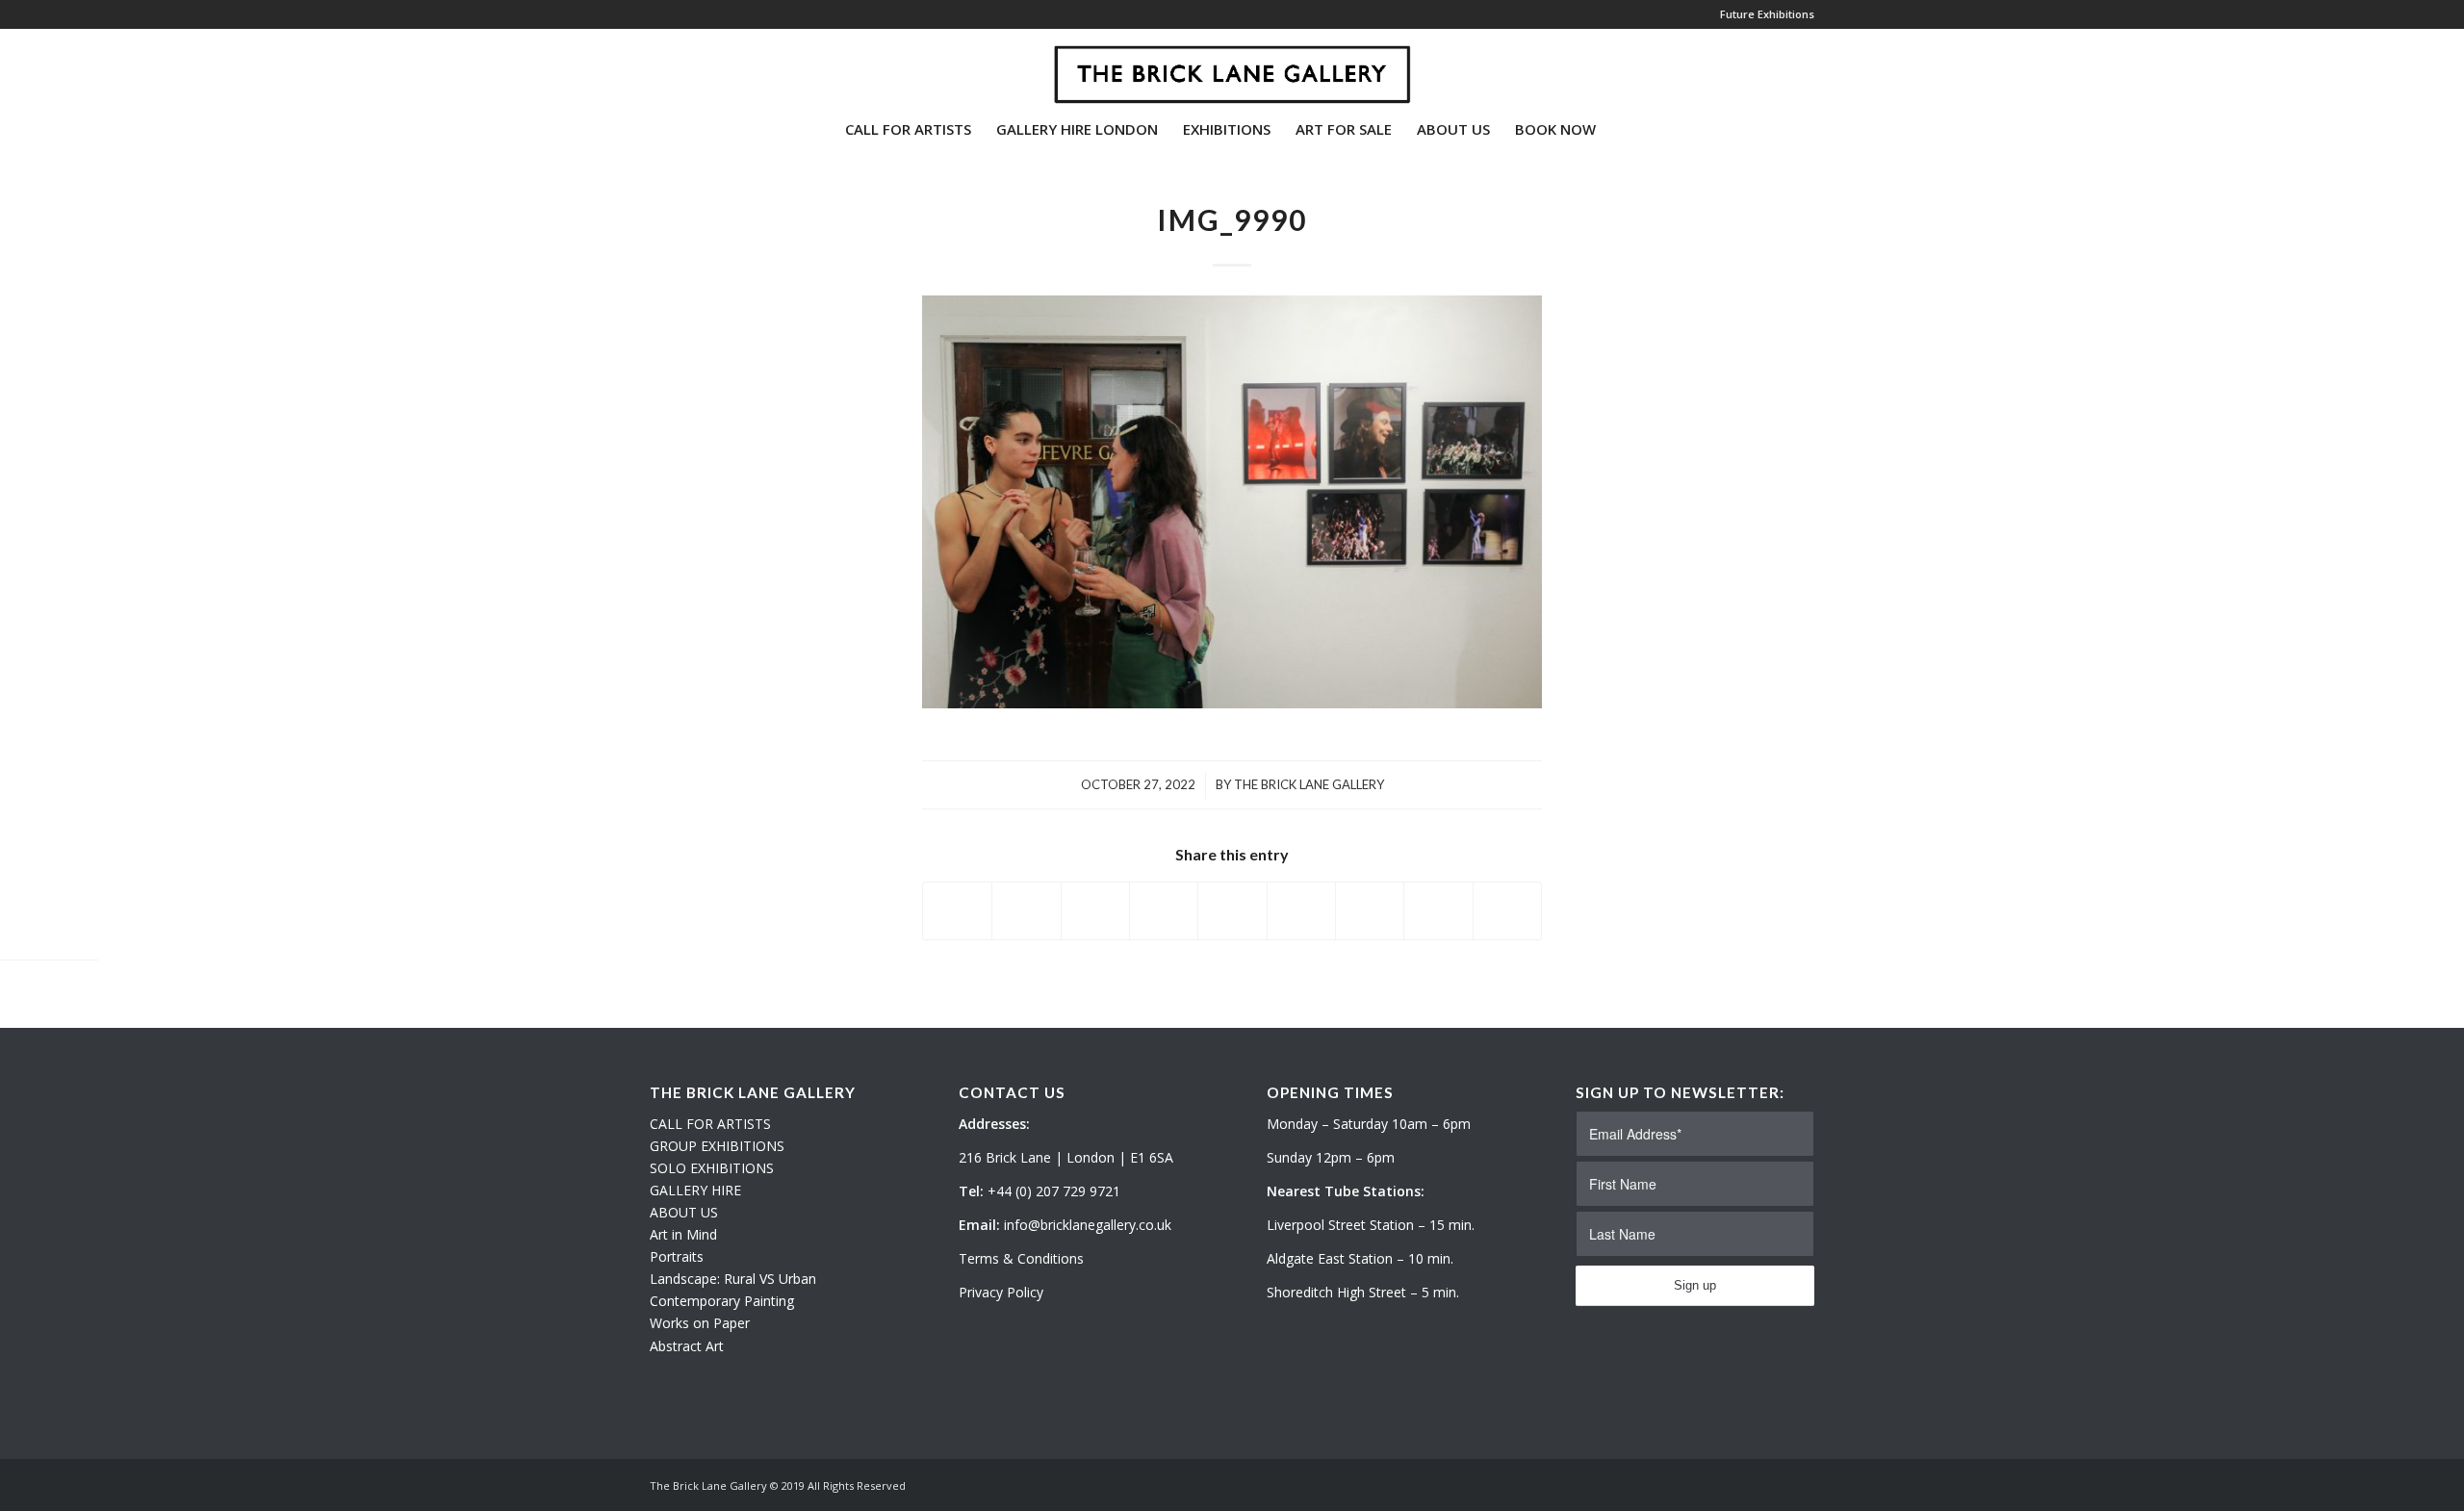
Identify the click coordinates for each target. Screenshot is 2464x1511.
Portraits (677, 1256)
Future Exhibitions (1767, 14)
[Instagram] (684, 66)
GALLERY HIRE (695, 1190)
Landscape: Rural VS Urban (733, 1279)
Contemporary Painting (722, 1301)
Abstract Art (687, 1346)
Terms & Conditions (1021, 1258)
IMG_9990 (1232, 219)
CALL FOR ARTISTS (710, 1124)
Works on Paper (700, 1323)
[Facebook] (713, 66)
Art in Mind (683, 1234)
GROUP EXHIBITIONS (717, 1146)
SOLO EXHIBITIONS (712, 1168)
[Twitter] (655, 66)
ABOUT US (684, 1212)
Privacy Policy (1001, 1292)
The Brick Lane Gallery (1309, 784)
